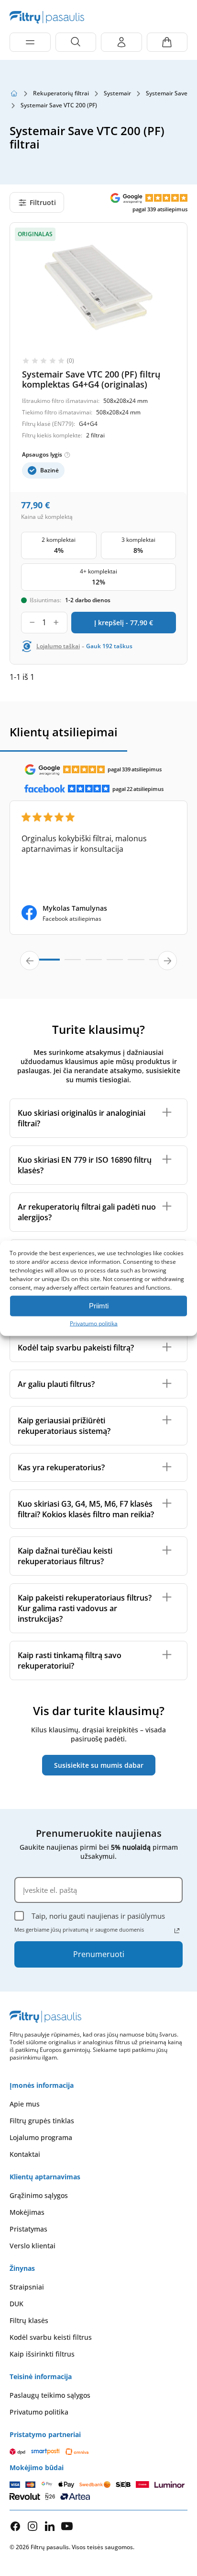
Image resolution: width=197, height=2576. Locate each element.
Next (167, 961)
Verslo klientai (33, 2246)
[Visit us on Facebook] (15, 2526)
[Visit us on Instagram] (33, 2526)
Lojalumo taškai (58, 646)
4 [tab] (115, 964)
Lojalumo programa (41, 2137)
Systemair (117, 93)
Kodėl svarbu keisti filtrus (51, 2337)
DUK (16, 2304)
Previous (30, 961)
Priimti (99, 1306)
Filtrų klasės (29, 2320)
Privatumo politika (94, 1323)
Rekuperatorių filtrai (61, 93)
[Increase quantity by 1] (56, 623)
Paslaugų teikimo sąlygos (50, 2395)
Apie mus (25, 2104)
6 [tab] (157, 964)
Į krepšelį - (124, 623)
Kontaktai (25, 2154)
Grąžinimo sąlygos (39, 2195)
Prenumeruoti (99, 1954)
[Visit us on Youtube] (67, 2526)
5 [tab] (136, 964)
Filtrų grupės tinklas (42, 2121)
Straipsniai (27, 2287)
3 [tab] (94, 964)
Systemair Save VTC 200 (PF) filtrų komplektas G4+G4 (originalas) (91, 379)
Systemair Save (167, 93)
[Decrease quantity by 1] (32, 623)
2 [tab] (73, 964)
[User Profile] (121, 42)
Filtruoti (43, 202)
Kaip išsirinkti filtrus (42, 2354)
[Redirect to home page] (14, 93)
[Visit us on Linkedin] (50, 2526)
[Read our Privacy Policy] (177, 1931)
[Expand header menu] (30, 42)
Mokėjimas (27, 2212)
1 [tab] (43, 963)
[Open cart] (167, 42)
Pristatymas (28, 2229)
